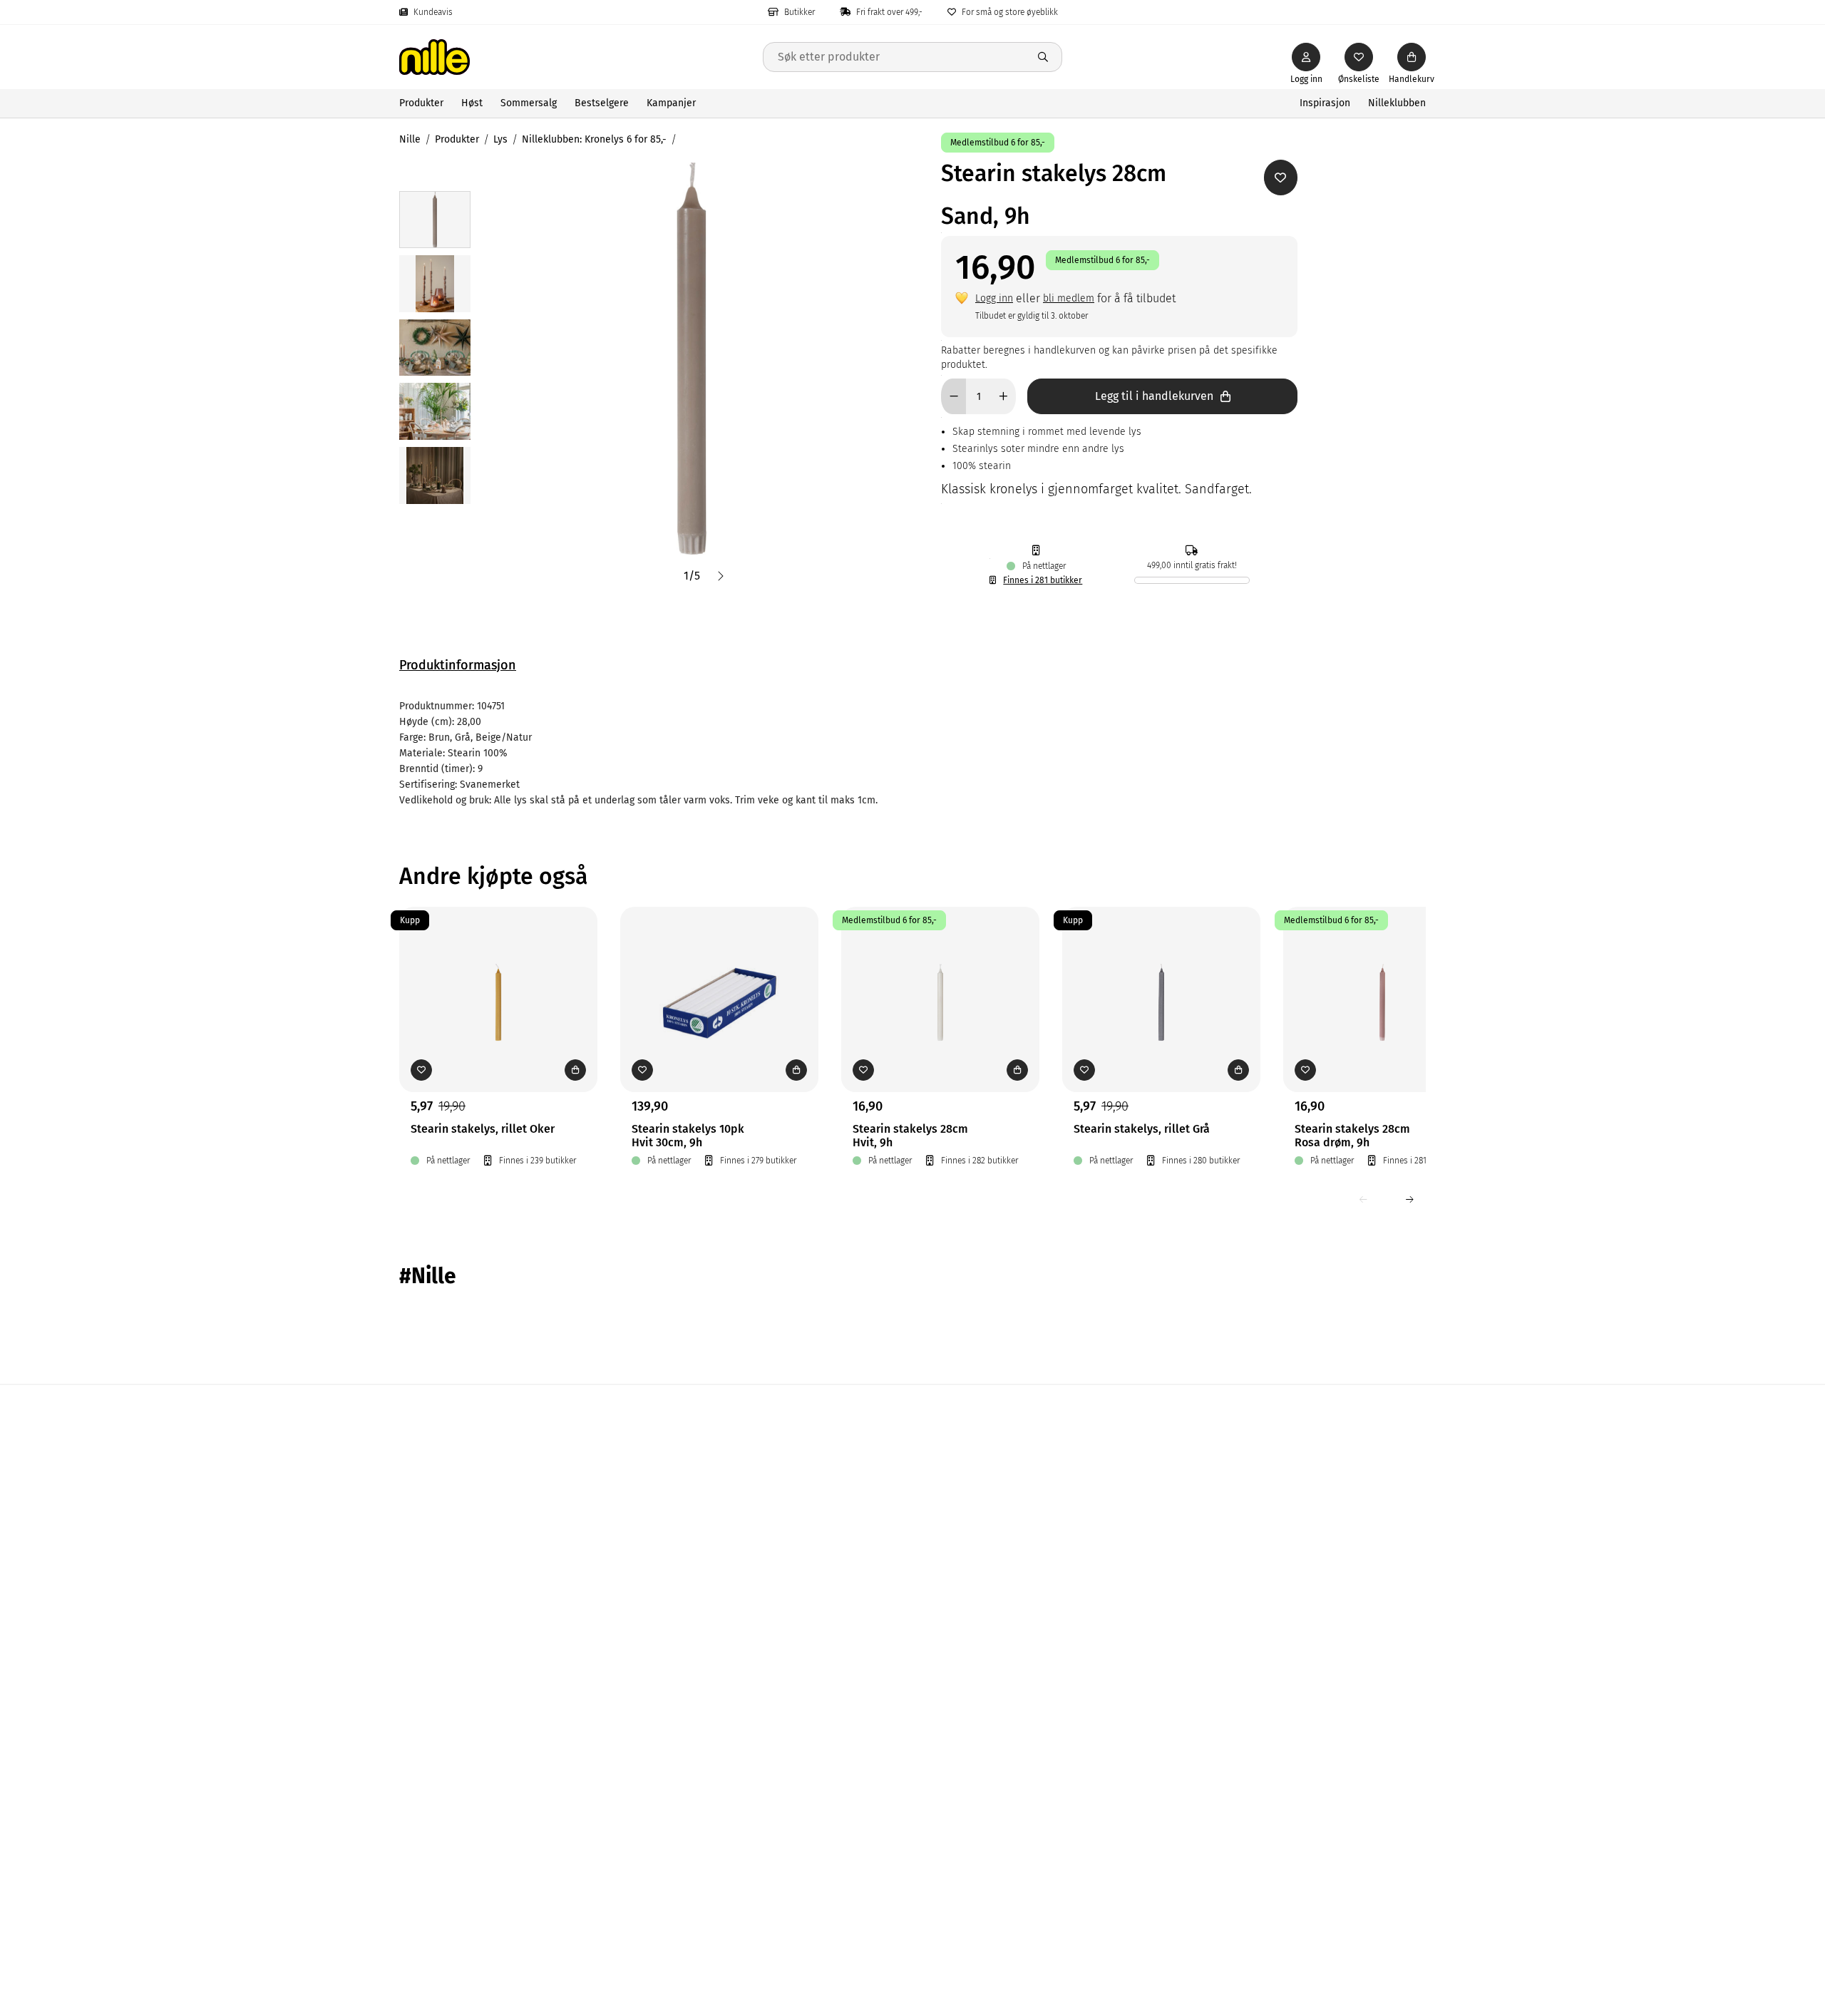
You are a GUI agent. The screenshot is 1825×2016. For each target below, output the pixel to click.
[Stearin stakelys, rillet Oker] (498, 977)
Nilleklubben (1397, 103)
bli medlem (1069, 298)
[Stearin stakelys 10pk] (719, 977)
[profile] (1306, 57)
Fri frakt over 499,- (889, 12)
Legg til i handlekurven (1154, 396)
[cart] (1412, 57)
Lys (500, 139)
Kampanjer (671, 103)
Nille (410, 139)
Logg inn (994, 298)
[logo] (581, 57)
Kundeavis (433, 12)
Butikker (800, 12)
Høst (472, 103)
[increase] (1003, 396)
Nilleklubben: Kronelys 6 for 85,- (594, 139)
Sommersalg (529, 103)
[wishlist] (1359, 57)
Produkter (421, 103)
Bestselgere (602, 103)
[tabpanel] (912, 754)
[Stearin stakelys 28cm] (940, 977)
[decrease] (953, 396)
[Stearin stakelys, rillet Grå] (1161, 977)
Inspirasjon (1325, 103)
